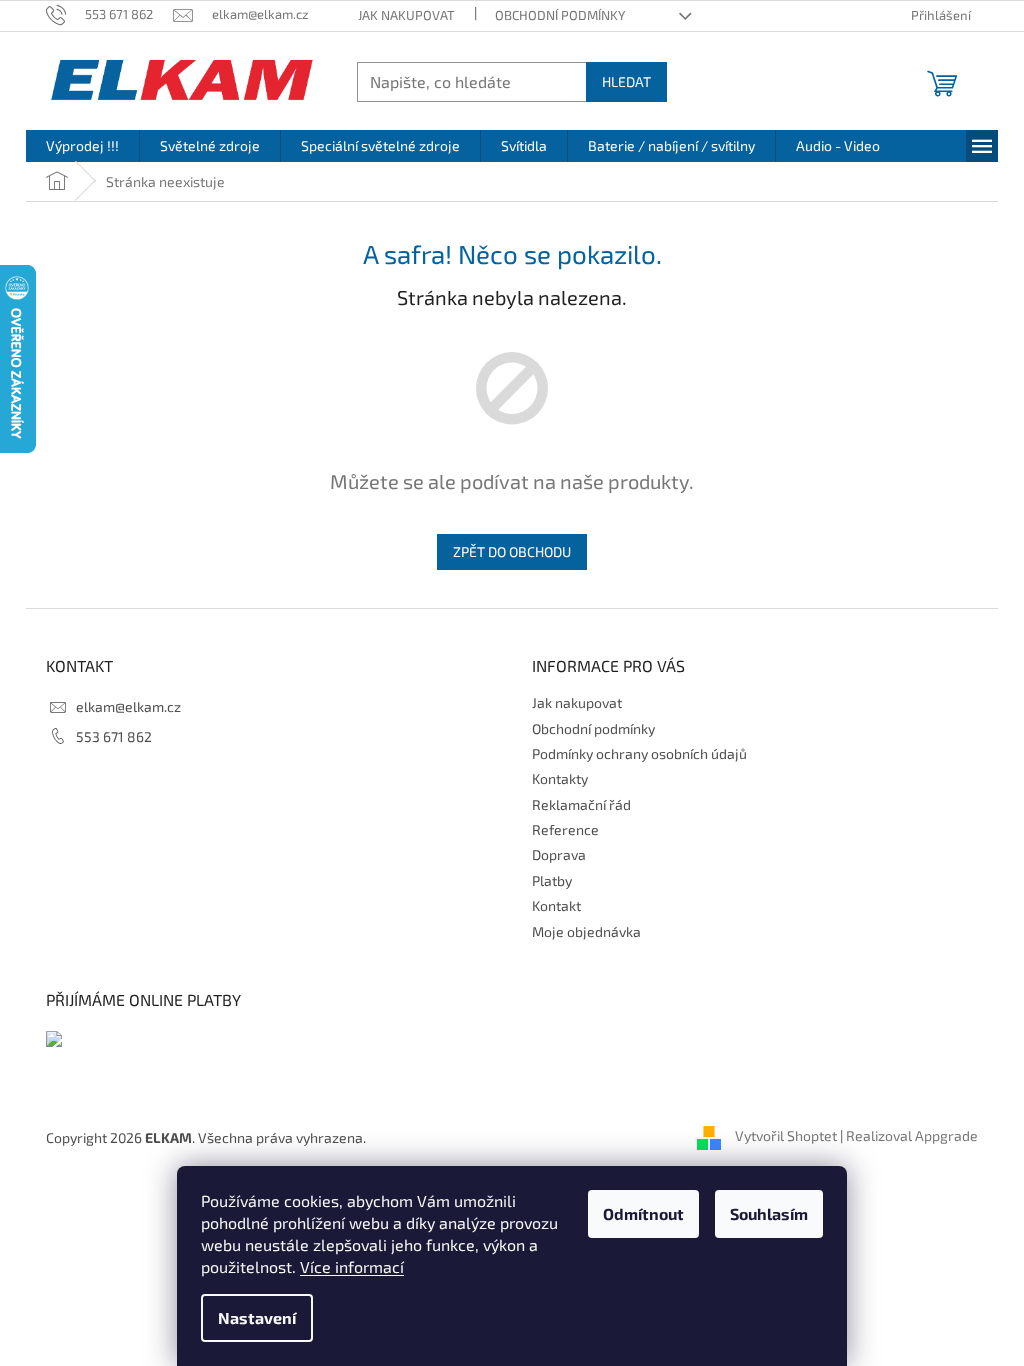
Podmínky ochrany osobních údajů (639, 753)
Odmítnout (643, 1213)
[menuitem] (82, 146)
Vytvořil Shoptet (786, 1135)
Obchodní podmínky (560, 15)
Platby (552, 880)
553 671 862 (114, 736)
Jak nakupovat (406, 15)
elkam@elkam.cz (128, 706)
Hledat (626, 81)
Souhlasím (769, 1213)
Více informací (352, 1266)
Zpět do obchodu (512, 551)
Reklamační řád (581, 804)
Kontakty (560, 778)
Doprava (559, 854)
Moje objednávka (586, 931)
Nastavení (257, 1317)
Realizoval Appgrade (912, 1135)
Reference (565, 829)
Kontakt (556, 905)
